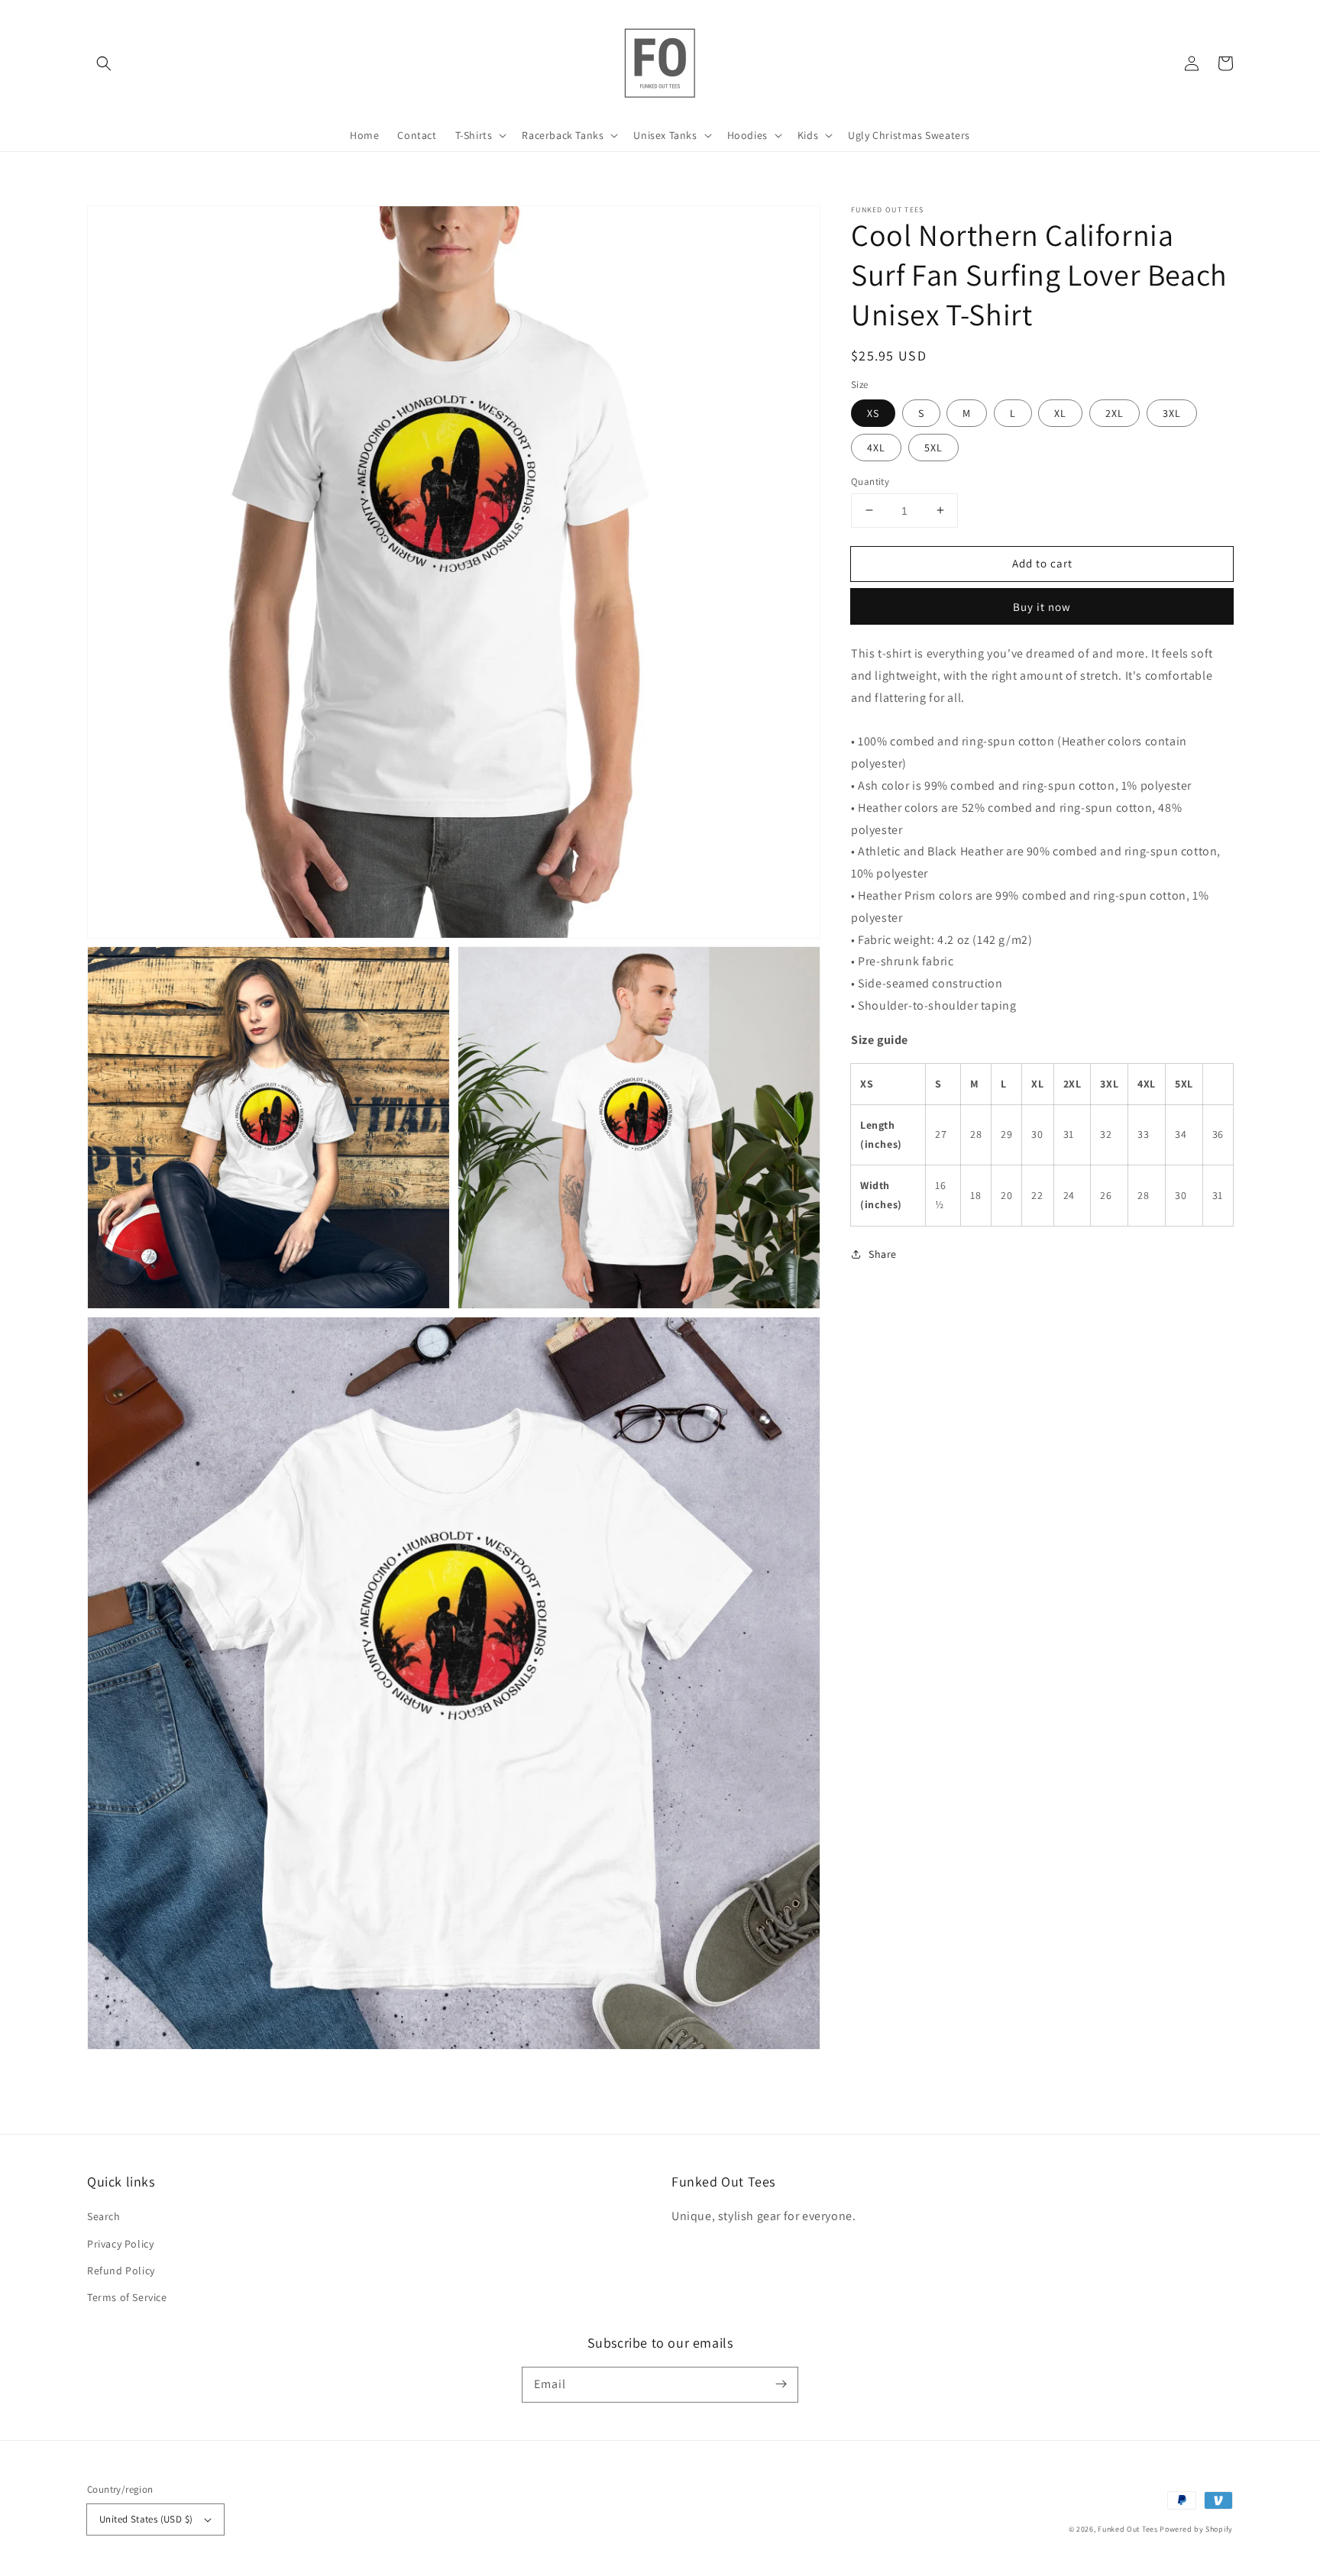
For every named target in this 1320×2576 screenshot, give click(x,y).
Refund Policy (121, 2271)
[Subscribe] (781, 2384)
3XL (1172, 412)
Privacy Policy (120, 2244)
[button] (104, 63)
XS (873, 412)
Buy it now (1042, 607)
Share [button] (883, 1253)
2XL (1115, 412)
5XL (933, 447)
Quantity (870, 481)
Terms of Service (127, 2297)
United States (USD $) (146, 2519)
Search (104, 2216)
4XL (876, 447)
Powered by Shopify (1196, 2529)
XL (1060, 412)
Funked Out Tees (1128, 2529)
